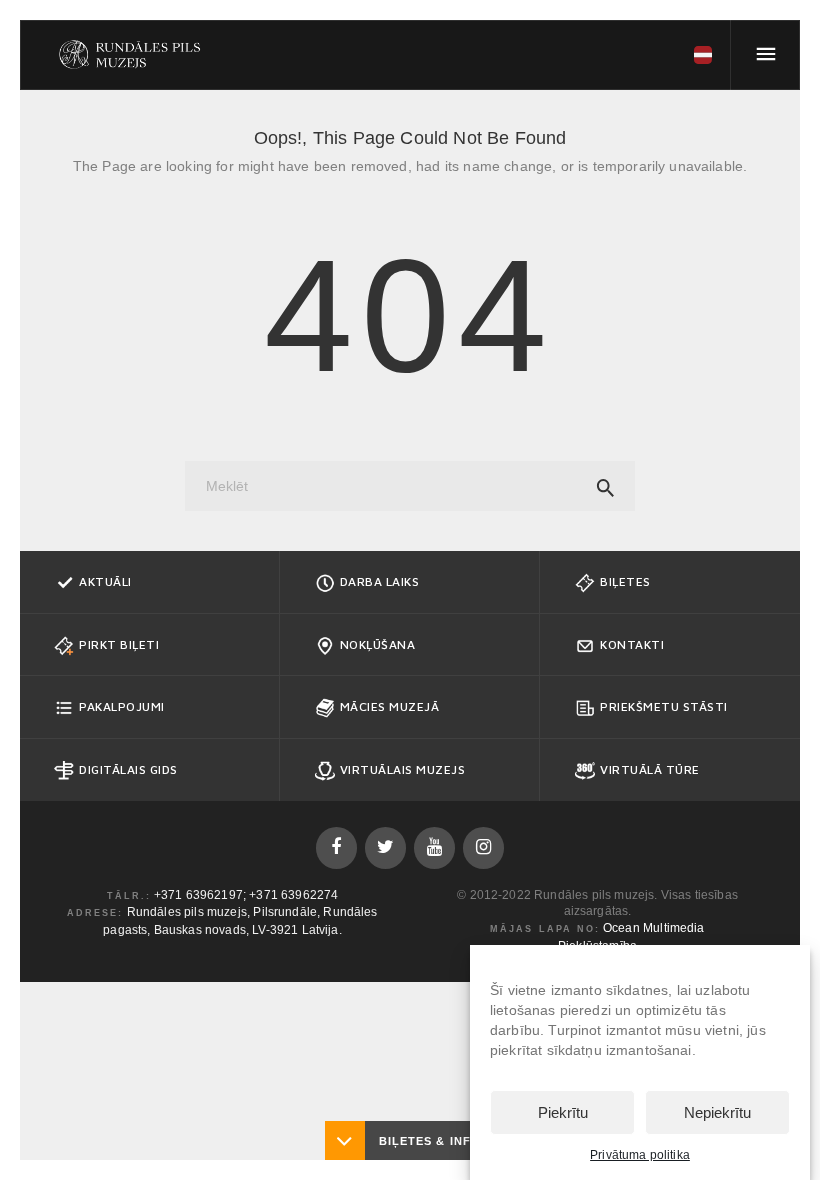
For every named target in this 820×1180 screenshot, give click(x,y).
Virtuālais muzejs (403, 769)
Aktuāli (105, 581)
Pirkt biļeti (119, 644)
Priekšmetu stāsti (664, 706)
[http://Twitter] (385, 847)
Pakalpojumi (122, 706)
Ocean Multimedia (653, 928)
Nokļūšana (378, 644)
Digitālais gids (128, 769)
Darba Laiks (380, 581)
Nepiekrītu (717, 1112)
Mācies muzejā (390, 706)
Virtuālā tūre (650, 769)
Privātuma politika (640, 1155)
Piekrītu (563, 1112)
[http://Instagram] (483, 847)
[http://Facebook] (336, 847)
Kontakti (632, 644)
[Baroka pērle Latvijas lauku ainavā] (130, 55)
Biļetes (625, 581)
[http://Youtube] (434, 847)
